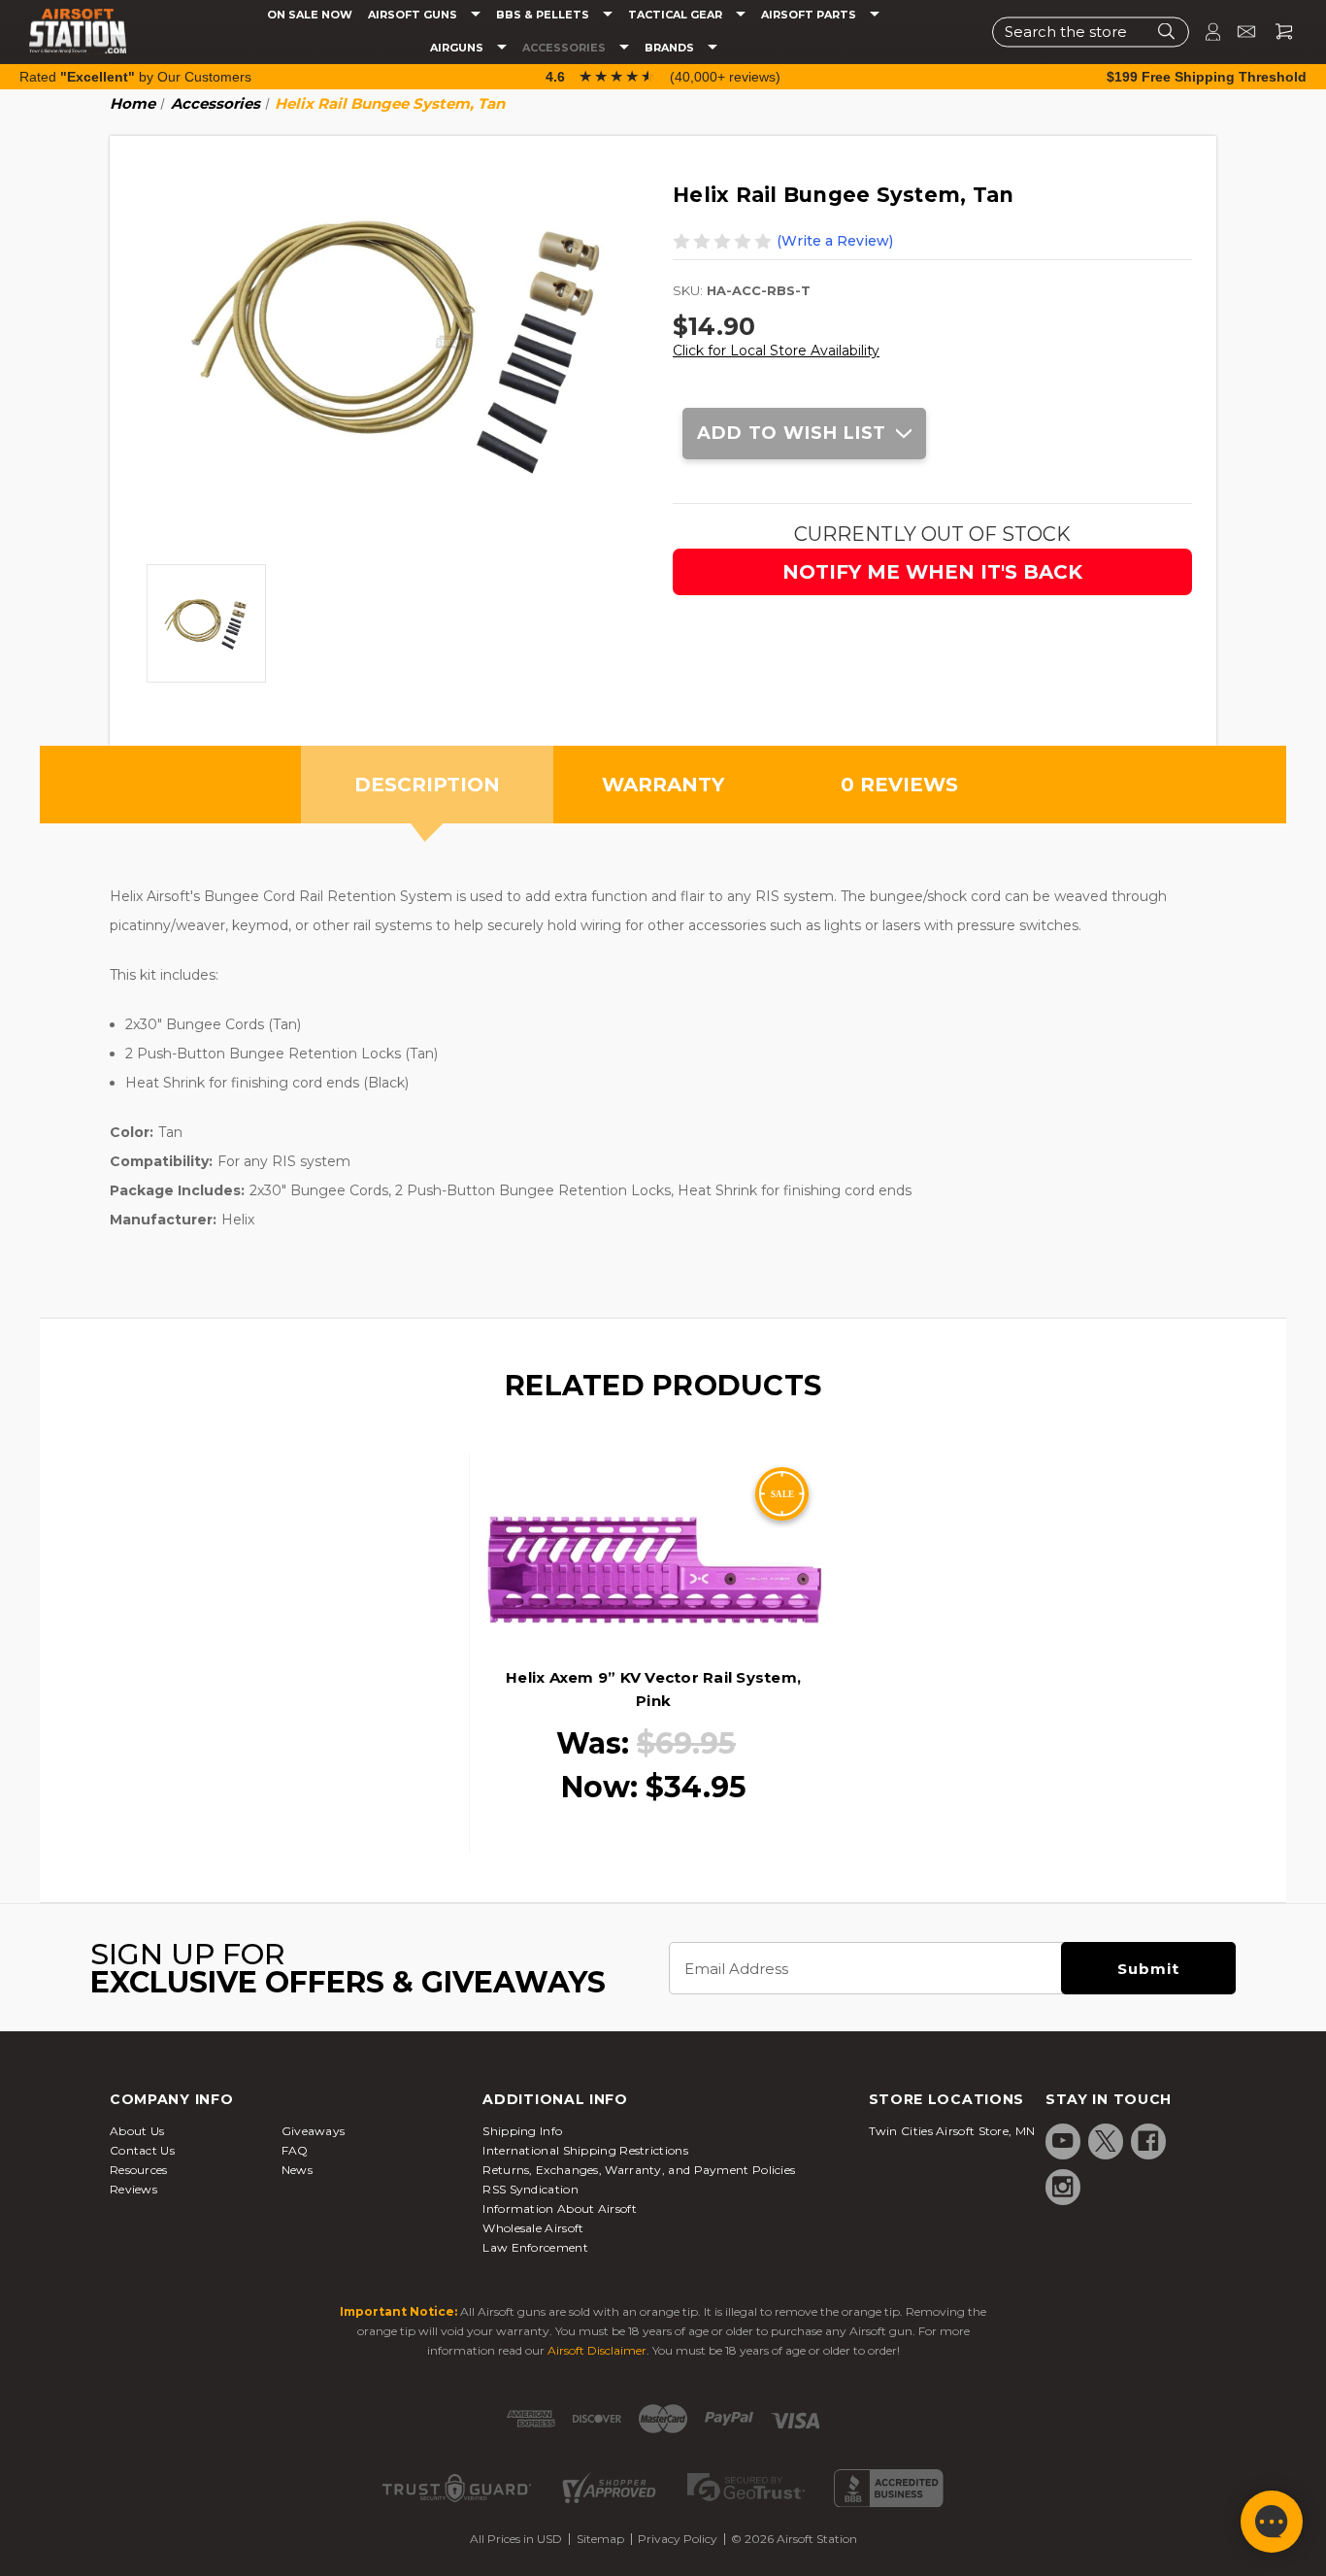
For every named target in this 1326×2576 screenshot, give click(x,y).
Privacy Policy (678, 2539)
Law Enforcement (535, 2247)
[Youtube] (1063, 2141)
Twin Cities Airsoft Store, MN (952, 2131)
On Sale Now (310, 15)
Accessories (565, 48)
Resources (139, 2170)
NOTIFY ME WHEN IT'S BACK (932, 572)
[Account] (1205, 32)
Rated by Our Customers (135, 77)
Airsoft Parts (810, 15)
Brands (671, 48)
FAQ (295, 2150)
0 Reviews (899, 785)
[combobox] (1091, 32)
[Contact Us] (1238, 32)
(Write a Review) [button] (835, 241)
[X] (1106, 2141)
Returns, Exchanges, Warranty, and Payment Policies (639, 2170)
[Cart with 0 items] (1276, 32)
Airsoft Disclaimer (597, 2350)
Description (427, 785)
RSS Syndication (530, 2189)
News (297, 2170)
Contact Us (142, 2150)
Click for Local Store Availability (776, 351)
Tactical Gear (677, 15)
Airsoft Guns (414, 15)
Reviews (133, 2189)
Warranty (663, 785)
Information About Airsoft (560, 2208)
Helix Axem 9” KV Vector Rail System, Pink (653, 1689)
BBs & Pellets (544, 15)
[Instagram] (1063, 2187)
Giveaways (314, 2131)
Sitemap (600, 2539)
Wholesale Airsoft (533, 2228)
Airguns (458, 48)
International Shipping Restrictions (585, 2150)
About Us (137, 2131)
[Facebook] (1148, 2141)
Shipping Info (522, 2131)
